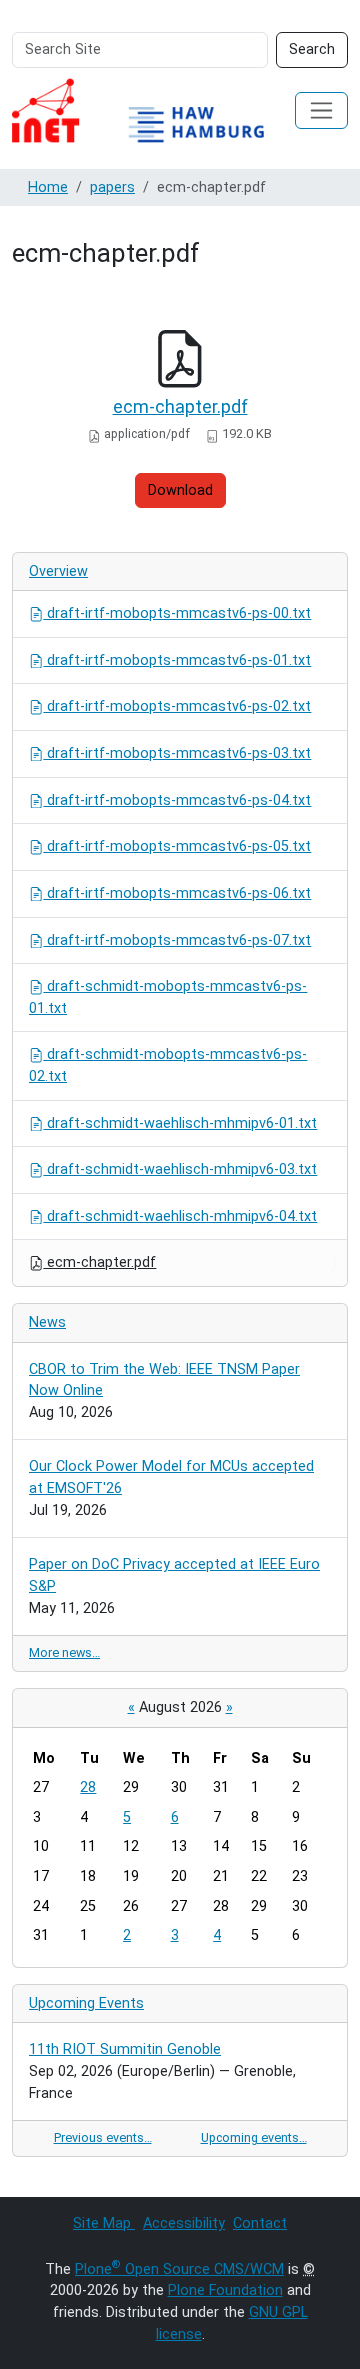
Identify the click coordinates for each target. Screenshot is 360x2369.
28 (88, 1787)
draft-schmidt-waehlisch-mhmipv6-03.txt (180, 1169)
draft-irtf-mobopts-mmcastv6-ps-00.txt (177, 613)
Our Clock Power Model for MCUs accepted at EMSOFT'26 (171, 1477)
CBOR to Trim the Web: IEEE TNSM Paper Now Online (164, 1380)
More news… (64, 1652)
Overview (58, 571)
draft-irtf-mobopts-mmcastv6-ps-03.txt (177, 753)
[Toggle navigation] (321, 110)
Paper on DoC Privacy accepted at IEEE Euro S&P (174, 1575)
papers (112, 187)
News (47, 1322)
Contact (260, 2223)
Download (180, 490)
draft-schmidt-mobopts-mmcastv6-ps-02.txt (168, 1065)
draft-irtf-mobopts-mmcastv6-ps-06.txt (177, 893)
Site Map (104, 2223)
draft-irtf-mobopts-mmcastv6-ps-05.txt (177, 846)
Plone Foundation (225, 2290)
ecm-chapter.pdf (180, 406)
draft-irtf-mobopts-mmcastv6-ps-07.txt (177, 940)
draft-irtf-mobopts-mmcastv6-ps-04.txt (177, 800)
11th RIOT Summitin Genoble (125, 2049)
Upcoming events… (254, 2137)
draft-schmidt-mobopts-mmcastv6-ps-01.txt (168, 997)
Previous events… (103, 2137)
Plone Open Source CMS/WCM (179, 2269)
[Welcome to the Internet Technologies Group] (153, 110)
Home (48, 187)
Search (312, 49)
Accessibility (184, 2223)
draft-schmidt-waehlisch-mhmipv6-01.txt (180, 1123)
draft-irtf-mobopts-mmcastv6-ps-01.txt (177, 660)
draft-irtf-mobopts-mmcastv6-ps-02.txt (177, 706)
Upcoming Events (86, 2003)
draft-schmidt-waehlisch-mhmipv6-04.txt (180, 1216)
